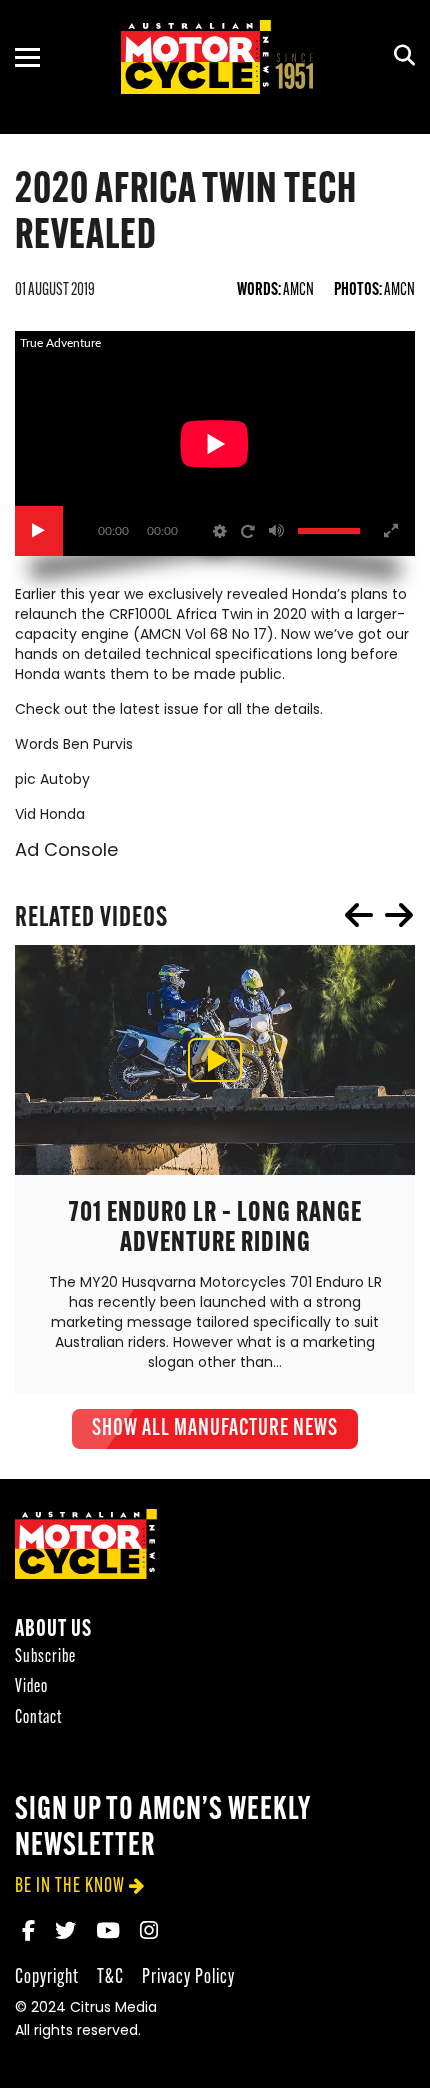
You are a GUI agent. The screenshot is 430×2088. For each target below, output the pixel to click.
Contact (38, 1718)
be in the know (70, 1886)
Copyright (47, 1977)
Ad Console (66, 852)
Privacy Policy (188, 1977)
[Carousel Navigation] (379, 915)
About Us (53, 1630)
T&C (110, 1977)
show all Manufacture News (215, 1429)
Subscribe (45, 1657)
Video (31, 1687)
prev (359, 915)
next (399, 915)
